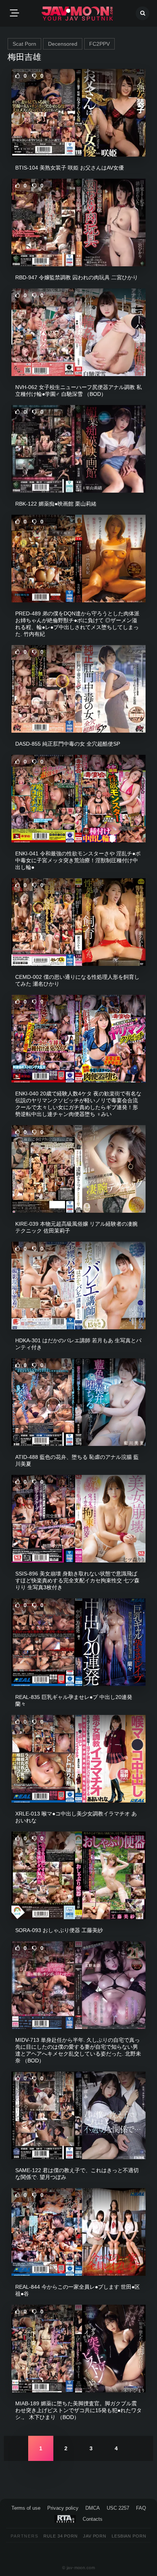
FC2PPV (99, 44)
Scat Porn (24, 44)
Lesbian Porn (129, 2536)
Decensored (63, 44)
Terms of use (26, 2508)
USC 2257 (118, 2508)
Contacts (93, 2519)
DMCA (93, 2508)
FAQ (141, 2508)
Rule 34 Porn (61, 2536)
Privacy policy (63, 2508)
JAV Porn (95, 2536)
